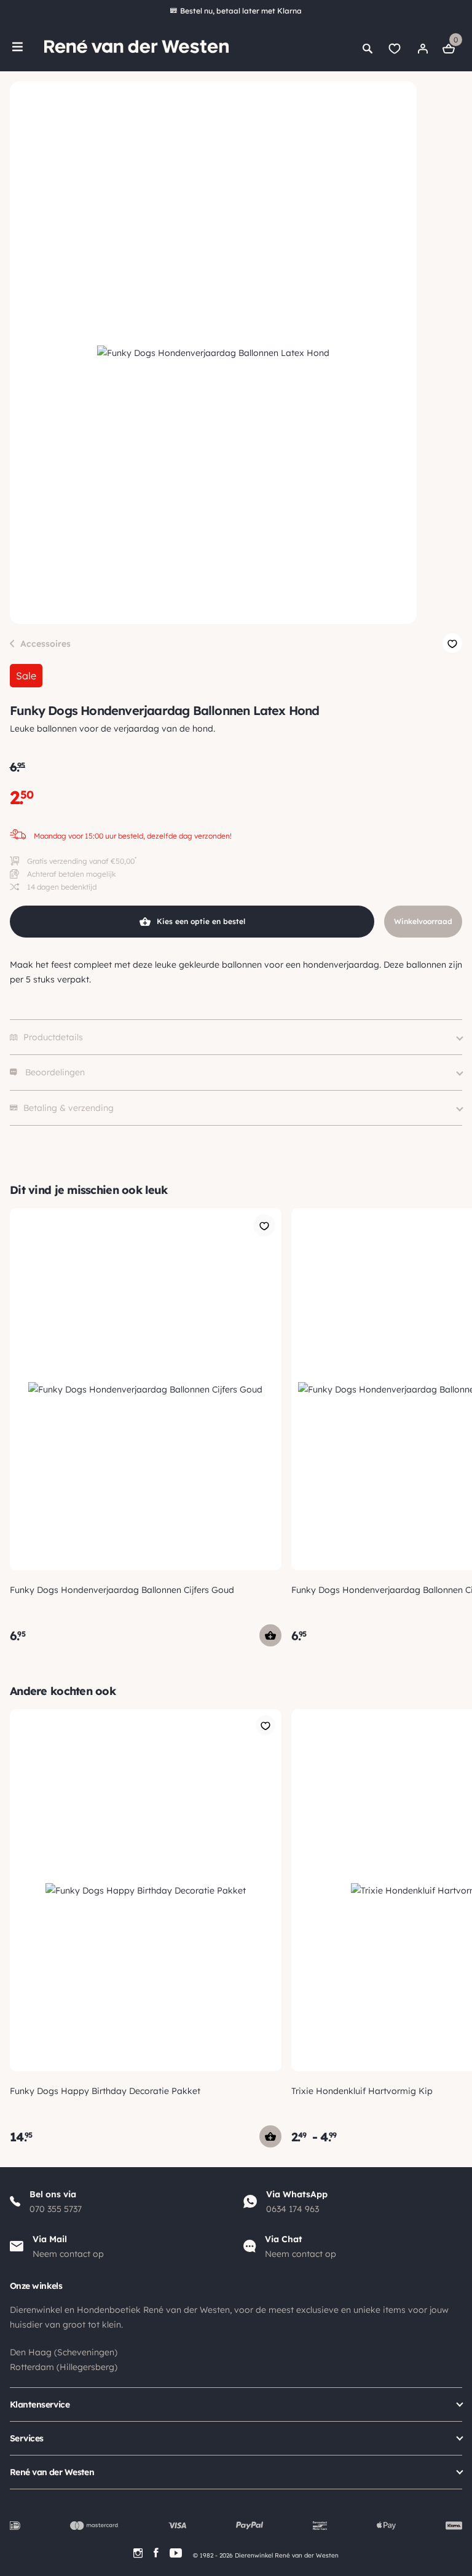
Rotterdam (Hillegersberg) (64, 2367)
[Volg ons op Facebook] (156, 2553)
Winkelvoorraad (423, 921)
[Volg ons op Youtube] (176, 2553)
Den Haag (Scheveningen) (64, 2352)
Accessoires (45, 644)
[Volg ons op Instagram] (138, 2553)
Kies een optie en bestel (201, 921)
